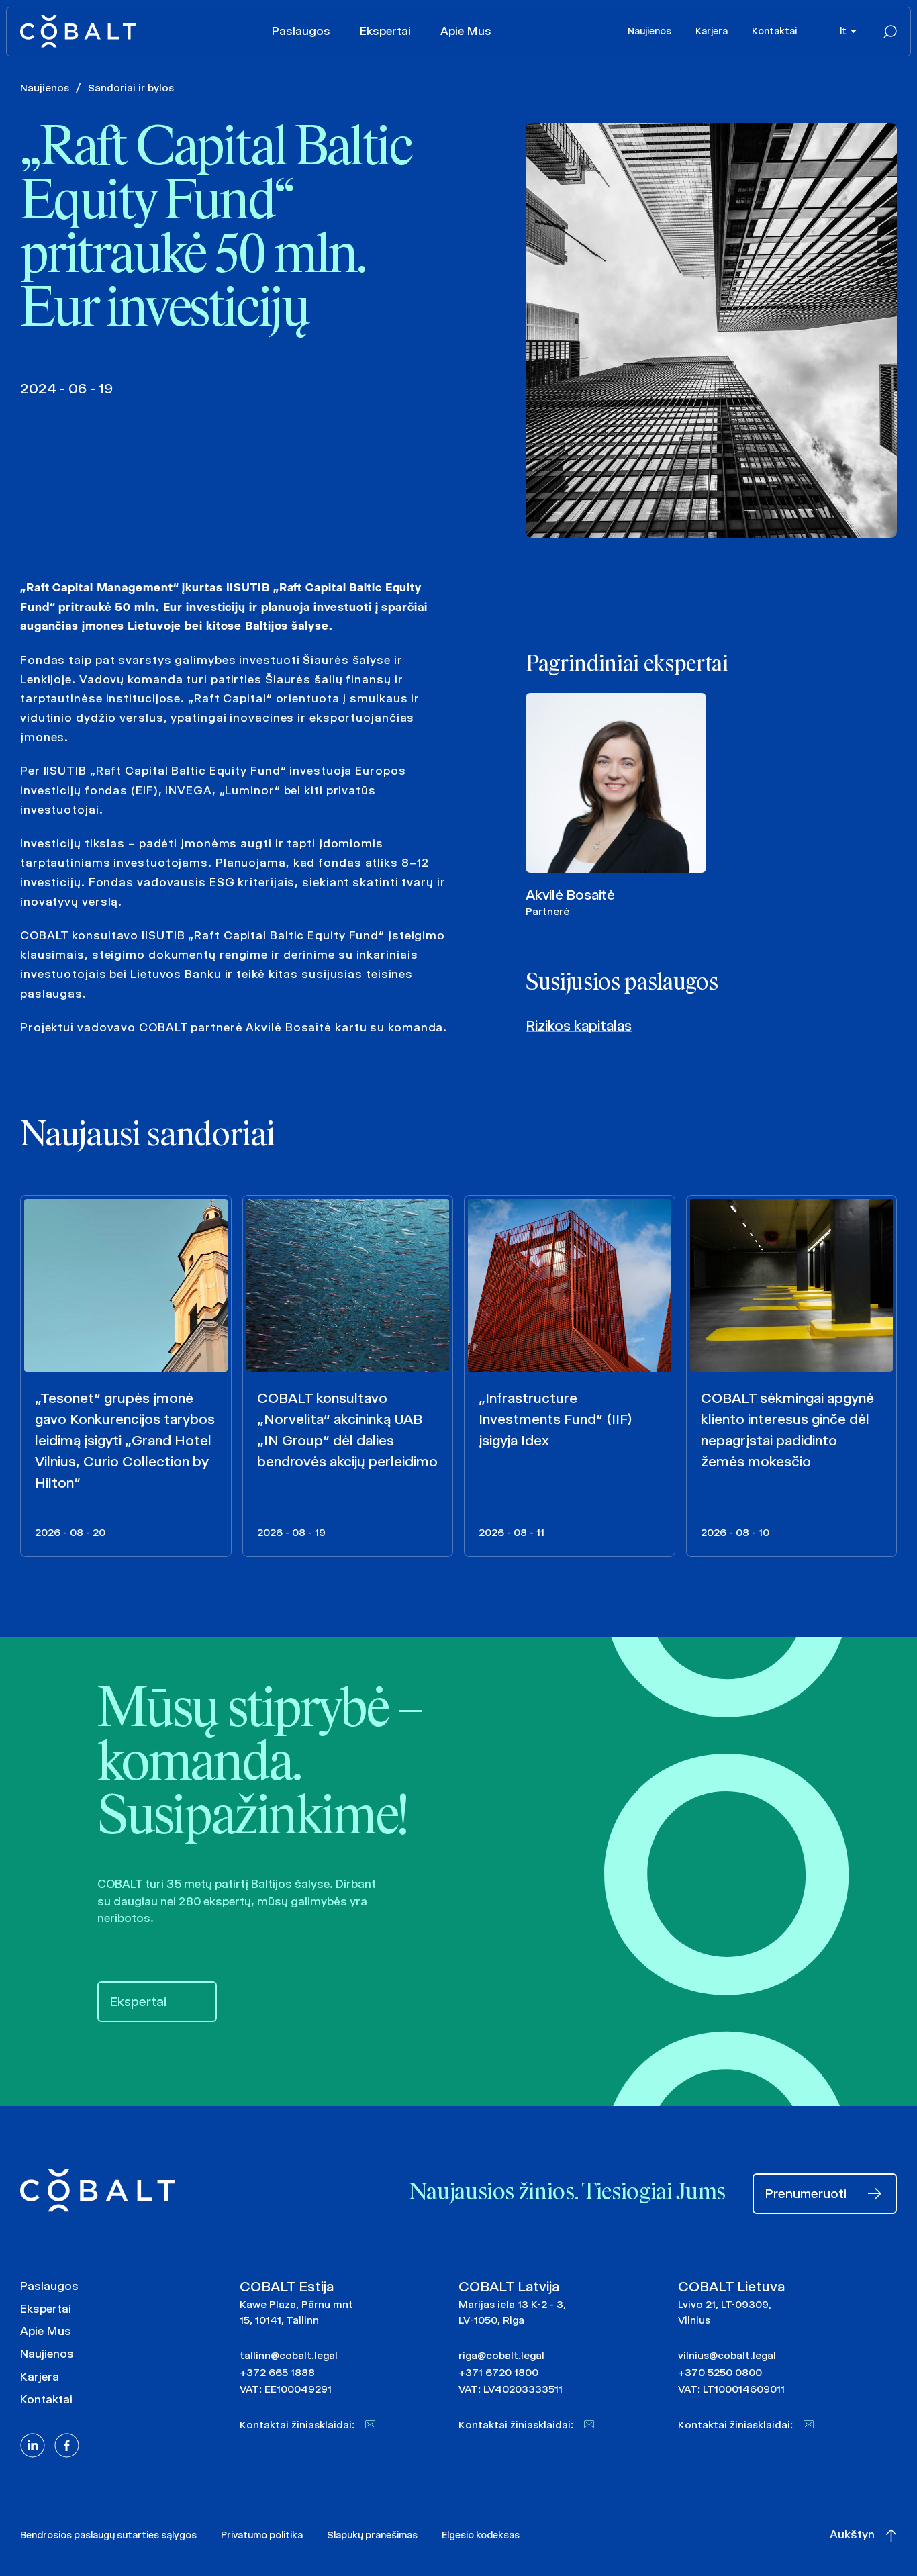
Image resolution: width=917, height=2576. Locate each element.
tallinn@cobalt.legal (289, 2355)
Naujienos (649, 31)
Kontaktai (774, 31)
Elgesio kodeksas (481, 2535)
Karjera (712, 31)
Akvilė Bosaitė (570, 895)
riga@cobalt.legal (501, 2355)
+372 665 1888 (277, 2372)
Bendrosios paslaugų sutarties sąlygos (108, 2535)
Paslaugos (301, 31)
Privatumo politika (262, 2535)
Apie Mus (466, 31)
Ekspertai (385, 31)
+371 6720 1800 (498, 2372)
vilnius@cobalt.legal (727, 2355)
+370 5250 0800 (720, 2372)
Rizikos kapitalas (579, 1025)
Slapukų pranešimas (372, 2535)
